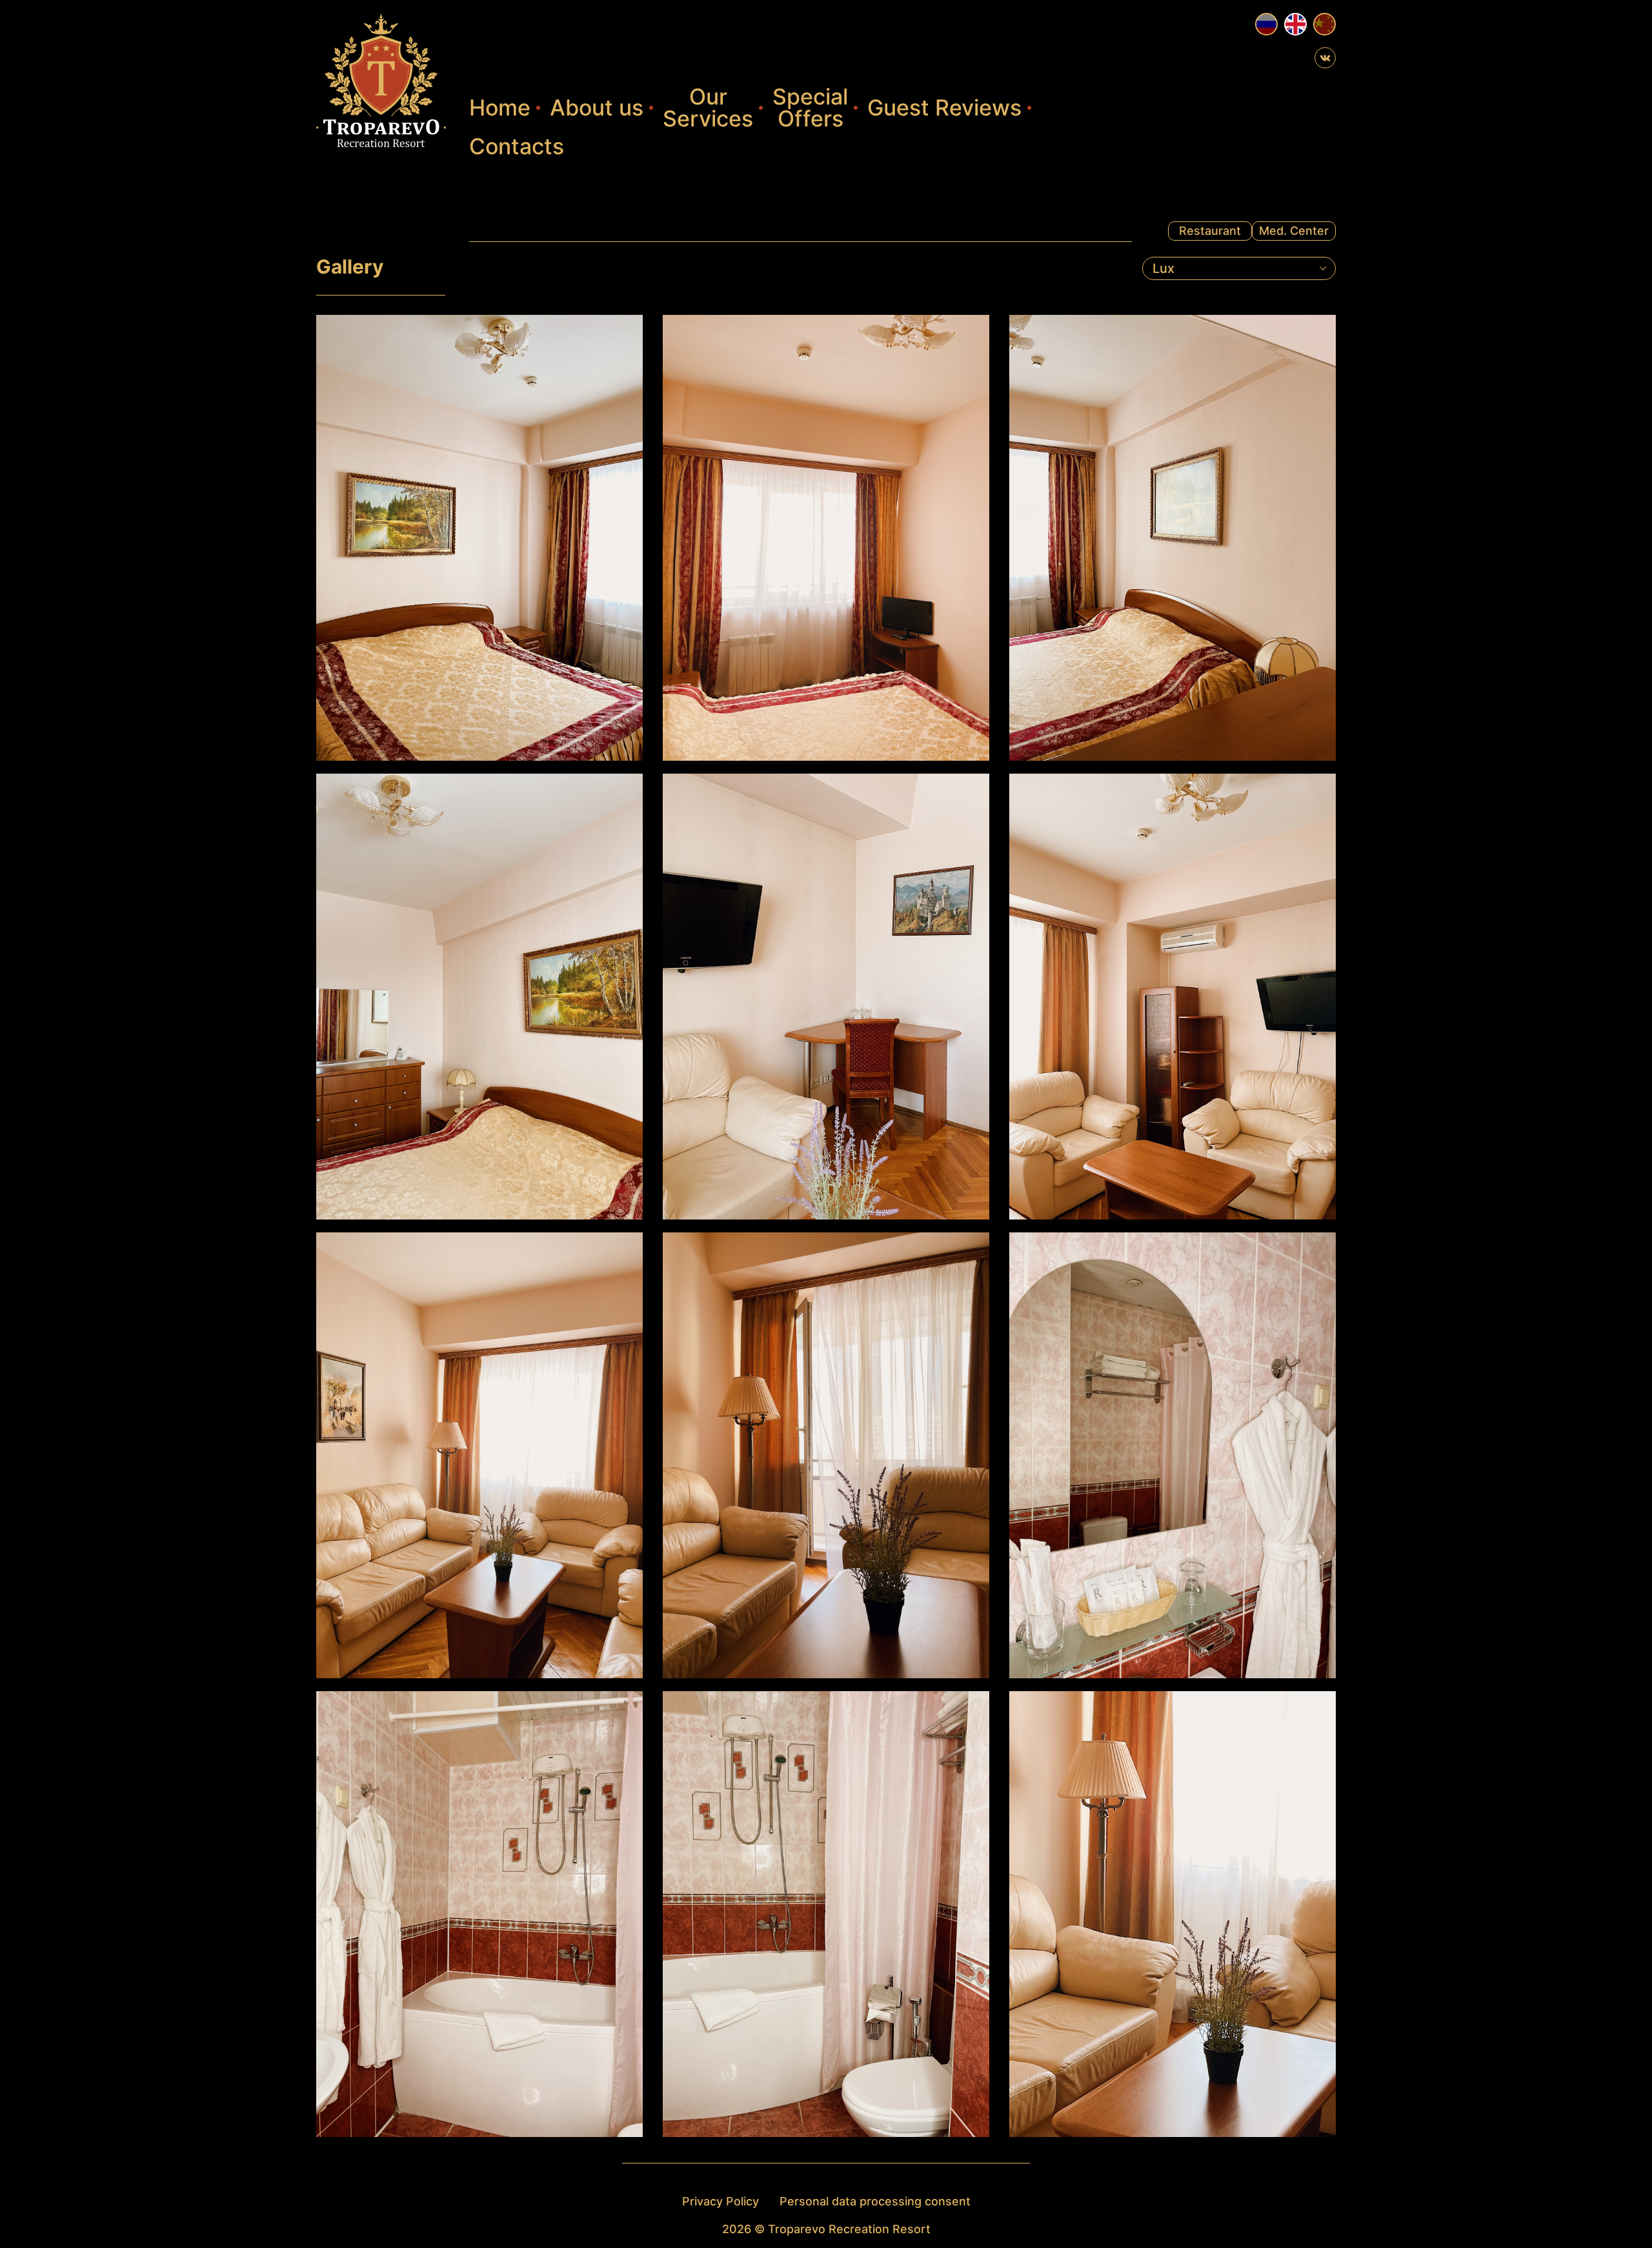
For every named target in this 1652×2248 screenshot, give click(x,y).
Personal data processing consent (875, 2201)
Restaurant (1210, 231)
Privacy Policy (720, 2201)
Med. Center (1294, 231)
